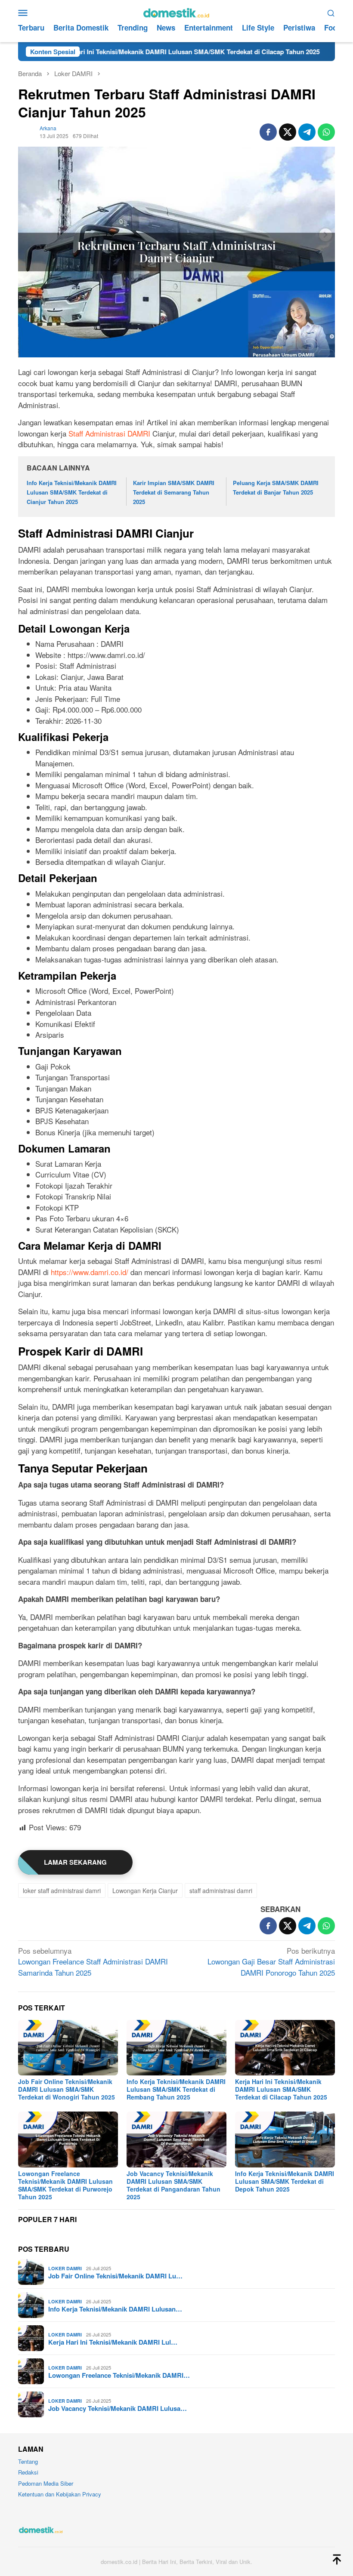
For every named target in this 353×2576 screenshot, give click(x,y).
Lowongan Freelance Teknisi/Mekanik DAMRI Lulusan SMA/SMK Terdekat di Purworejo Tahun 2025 (65, 2185)
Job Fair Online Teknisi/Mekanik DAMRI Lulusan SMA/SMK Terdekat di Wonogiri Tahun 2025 (67, 2089)
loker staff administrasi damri (62, 1891)
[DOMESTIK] (176, 11)
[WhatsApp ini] (326, 132)
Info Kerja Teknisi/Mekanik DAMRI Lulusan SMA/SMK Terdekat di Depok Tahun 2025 (285, 2181)
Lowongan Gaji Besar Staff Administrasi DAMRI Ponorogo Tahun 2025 (271, 1961)
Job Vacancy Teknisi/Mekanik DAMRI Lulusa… (118, 2408)
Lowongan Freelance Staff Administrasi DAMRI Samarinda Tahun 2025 (93, 1961)
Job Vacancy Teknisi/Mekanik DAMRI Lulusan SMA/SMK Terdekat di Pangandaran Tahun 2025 (173, 2185)
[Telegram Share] (307, 132)
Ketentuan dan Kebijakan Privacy (60, 2494)
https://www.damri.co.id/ (90, 1272)
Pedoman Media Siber (46, 2483)
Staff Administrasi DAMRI (109, 433)
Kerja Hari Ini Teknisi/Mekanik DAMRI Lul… (113, 2342)
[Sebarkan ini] (268, 132)
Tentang (28, 2461)
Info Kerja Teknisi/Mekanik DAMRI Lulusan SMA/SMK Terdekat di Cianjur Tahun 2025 (72, 492)
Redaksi (28, 2472)
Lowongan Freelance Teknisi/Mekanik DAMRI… (119, 2375)
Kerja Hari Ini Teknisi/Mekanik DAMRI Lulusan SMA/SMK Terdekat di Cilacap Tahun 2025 (281, 2089)
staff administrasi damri (221, 1891)
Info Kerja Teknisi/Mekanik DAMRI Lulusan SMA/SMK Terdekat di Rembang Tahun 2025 (176, 2089)
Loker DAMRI (65, 2268)
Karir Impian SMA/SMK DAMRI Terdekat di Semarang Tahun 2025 (174, 492)
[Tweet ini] (288, 132)
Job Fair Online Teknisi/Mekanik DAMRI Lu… (115, 2276)
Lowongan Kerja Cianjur (145, 1891)
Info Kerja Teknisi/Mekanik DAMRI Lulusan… (115, 2309)
